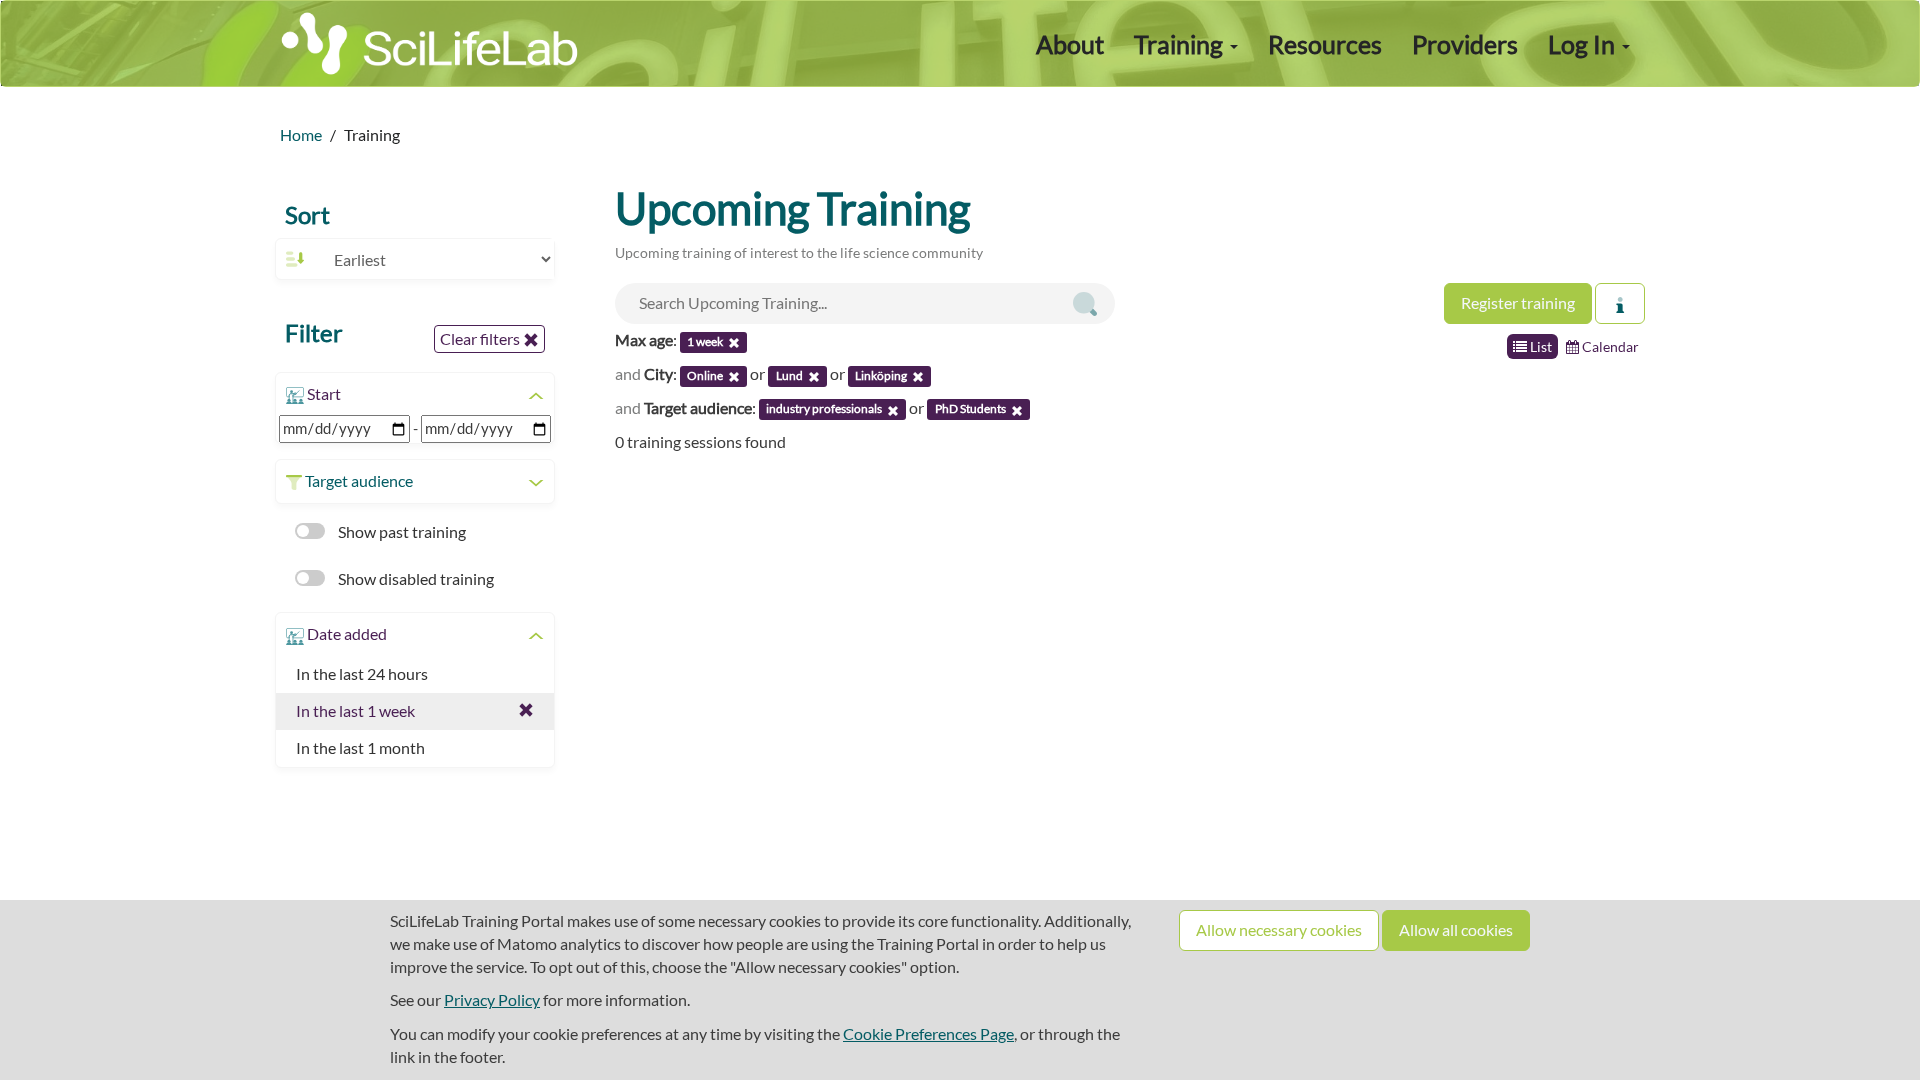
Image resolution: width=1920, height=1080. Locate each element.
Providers (1465, 44)
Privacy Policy (492, 999)
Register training (1518, 302)
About (1070, 44)
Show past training (400, 531)
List (1539, 346)
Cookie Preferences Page (928, 1033)
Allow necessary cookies (1279, 929)
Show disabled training (414, 578)
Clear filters (481, 338)
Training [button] (1181, 44)
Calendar (1609, 346)
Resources (1325, 44)
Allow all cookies (1456, 929)
